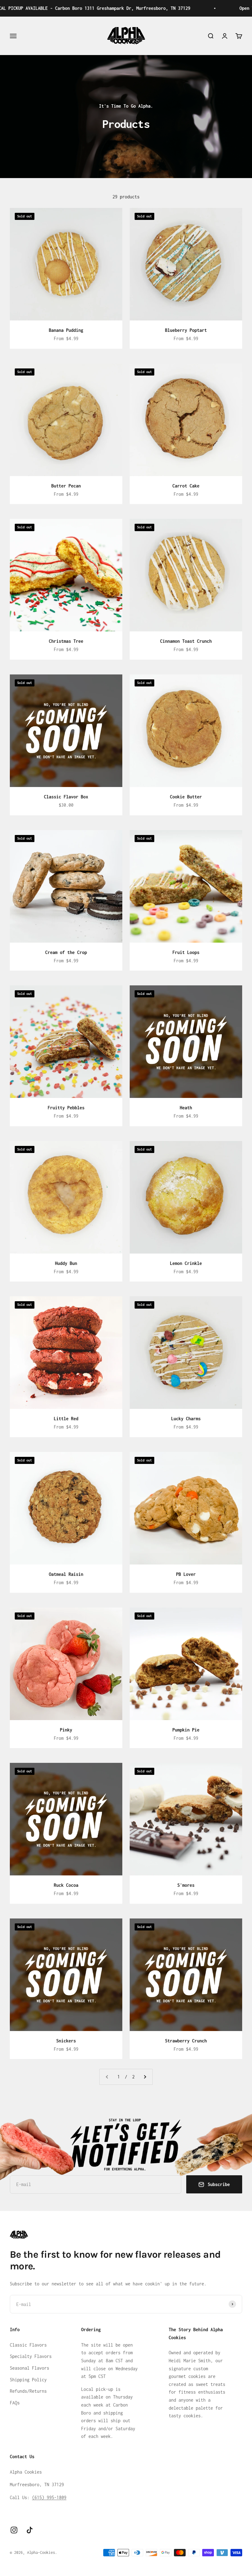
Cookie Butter (186, 797)
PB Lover (186, 1574)
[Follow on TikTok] (30, 2530)
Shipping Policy (28, 2380)
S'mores (186, 1885)
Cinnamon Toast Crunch (186, 641)
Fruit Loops (186, 952)
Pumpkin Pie (186, 1730)
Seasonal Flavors (30, 2368)
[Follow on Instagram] (14, 2530)
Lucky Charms (186, 1419)
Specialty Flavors (31, 2356)
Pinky (66, 1730)
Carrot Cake (186, 486)
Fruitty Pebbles (66, 1108)
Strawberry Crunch (186, 2041)
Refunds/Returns (28, 2391)
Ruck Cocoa (66, 1885)
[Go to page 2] (145, 2077)
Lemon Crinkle (186, 1263)
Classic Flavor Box (66, 797)
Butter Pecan (66, 486)
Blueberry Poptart (186, 330)
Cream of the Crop (66, 952)
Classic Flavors (28, 2345)
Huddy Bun (66, 1263)
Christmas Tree (66, 641)
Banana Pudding (66, 330)
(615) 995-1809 (49, 2497)
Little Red (66, 1419)
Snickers (66, 2041)
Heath (186, 1108)
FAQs (15, 2403)
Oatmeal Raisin (66, 1574)
